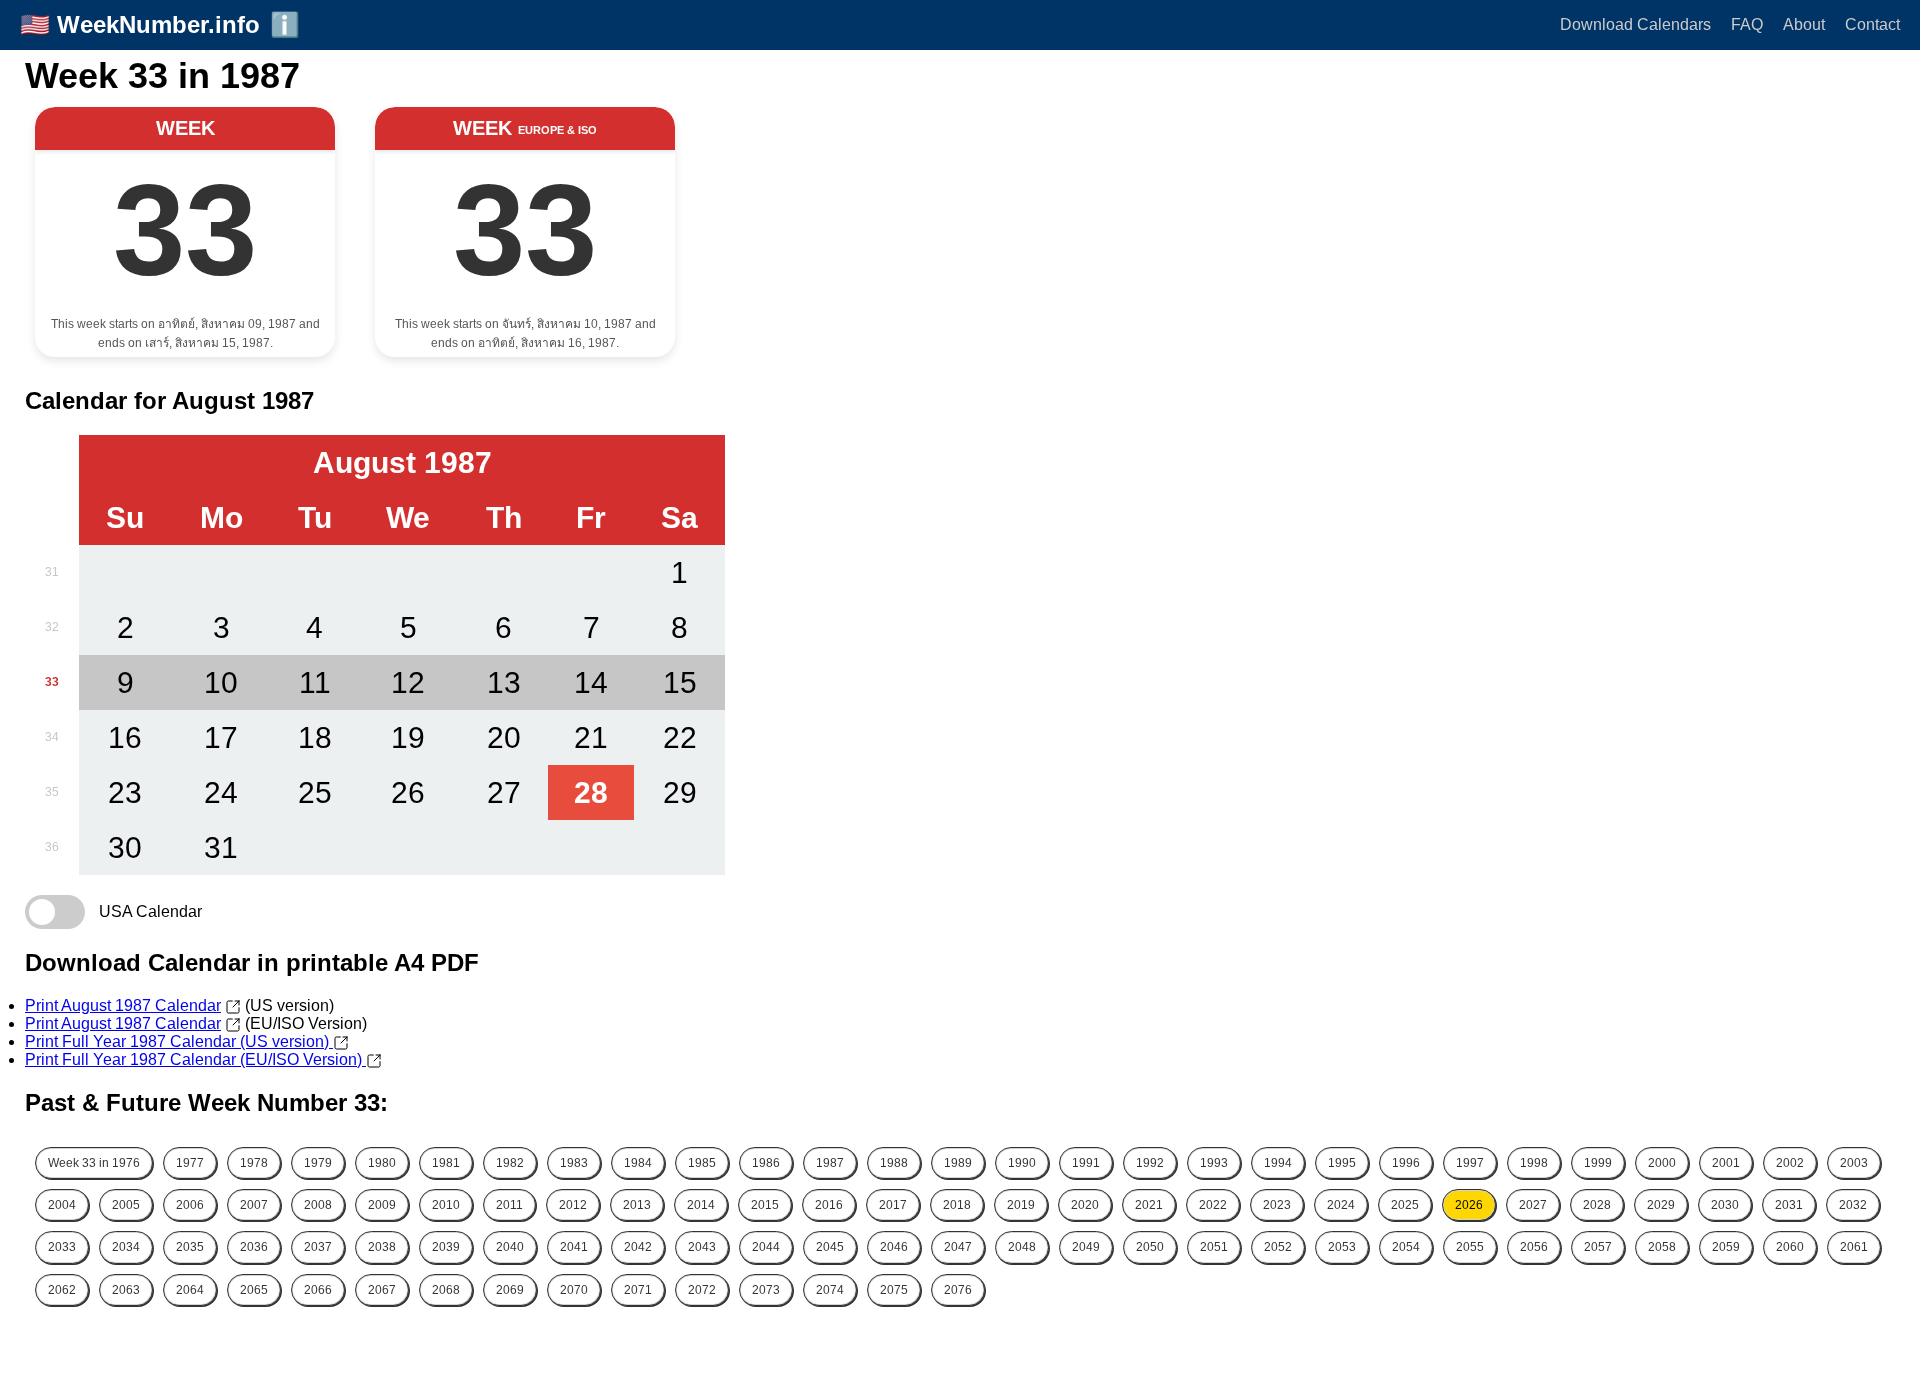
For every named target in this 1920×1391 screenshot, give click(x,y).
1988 (894, 1163)
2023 (1277, 1205)
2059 (1726, 1247)
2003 (1854, 1163)
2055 (1470, 1247)
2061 (1854, 1247)
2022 (1213, 1205)
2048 (1022, 1247)
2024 (1341, 1205)
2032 (1853, 1205)
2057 (1598, 1247)
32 (52, 627)
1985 (702, 1163)
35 (52, 792)
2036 (254, 1247)
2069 (510, 1290)
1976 (94, 1163)
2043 (702, 1247)
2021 (1149, 1205)
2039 (446, 1247)
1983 (574, 1163)
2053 (1342, 1247)
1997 (1470, 1163)
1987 (830, 1163)
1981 (446, 1163)
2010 (446, 1205)
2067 (382, 1290)
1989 (958, 1163)
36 (52, 847)
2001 (1726, 1163)
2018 (957, 1205)
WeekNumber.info (158, 24)
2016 (829, 1205)
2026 (1469, 1205)
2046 (894, 1247)
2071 (638, 1290)
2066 (318, 1290)
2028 (1597, 1205)
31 (52, 572)
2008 (318, 1205)
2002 (1790, 1163)
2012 (573, 1205)
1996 (1406, 1163)
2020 (1085, 1205)
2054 (1406, 1247)
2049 (1086, 1247)
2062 (62, 1290)
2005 (126, 1205)
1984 (638, 1163)
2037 (318, 1247)
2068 (446, 1290)
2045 (830, 1247)
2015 (765, 1205)
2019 (1021, 1205)
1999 (1598, 1163)
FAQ (1747, 24)
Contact (1872, 24)
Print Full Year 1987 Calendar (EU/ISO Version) (195, 1059)
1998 (1534, 1163)
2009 (382, 1205)
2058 (1662, 1247)
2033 (62, 1247)
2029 (1661, 1205)
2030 (1725, 1205)
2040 (510, 1247)
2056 (1534, 1247)
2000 (1662, 1163)
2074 (830, 1290)
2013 (637, 1205)
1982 (510, 1163)
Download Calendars (1635, 24)
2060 (1790, 1247)
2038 (382, 1247)
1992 (1150, 1163)
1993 (1214, 1163)
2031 (1789, 1205)
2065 (254, 1290)
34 (52, 737)
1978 (254, 1163)
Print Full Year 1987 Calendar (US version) (179, 1041)
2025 (1405, 1205)
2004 (62, 1205)
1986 (766, 1163)
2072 (702, 1290)
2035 (190, 1247)
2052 (1278, 1247)
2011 (509, 1205)
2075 (894, 1290)
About (1804, 24)
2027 (1533, 1205)
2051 (1214, 1247)
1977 (190, 1163)
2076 (958, 1290)
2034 (126, 1247)
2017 (893, 1205)
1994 (1278, 1163)
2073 (766, 1290)
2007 (254, 1205)
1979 (318, 1163)
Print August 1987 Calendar (123, 1005)
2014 (701, 1205)
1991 (1086, 1163)
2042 (638, 1247)
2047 (958, 1247)
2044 (766, 1247)
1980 (382, 1163)
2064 (190, 1290)
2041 (574, 1247)
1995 (1342, 1163)
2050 (1150, 1247)
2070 (574, 1290)
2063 (126, 1290)
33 (52, 682)
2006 (190, 1205)
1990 (1022, 1163)
